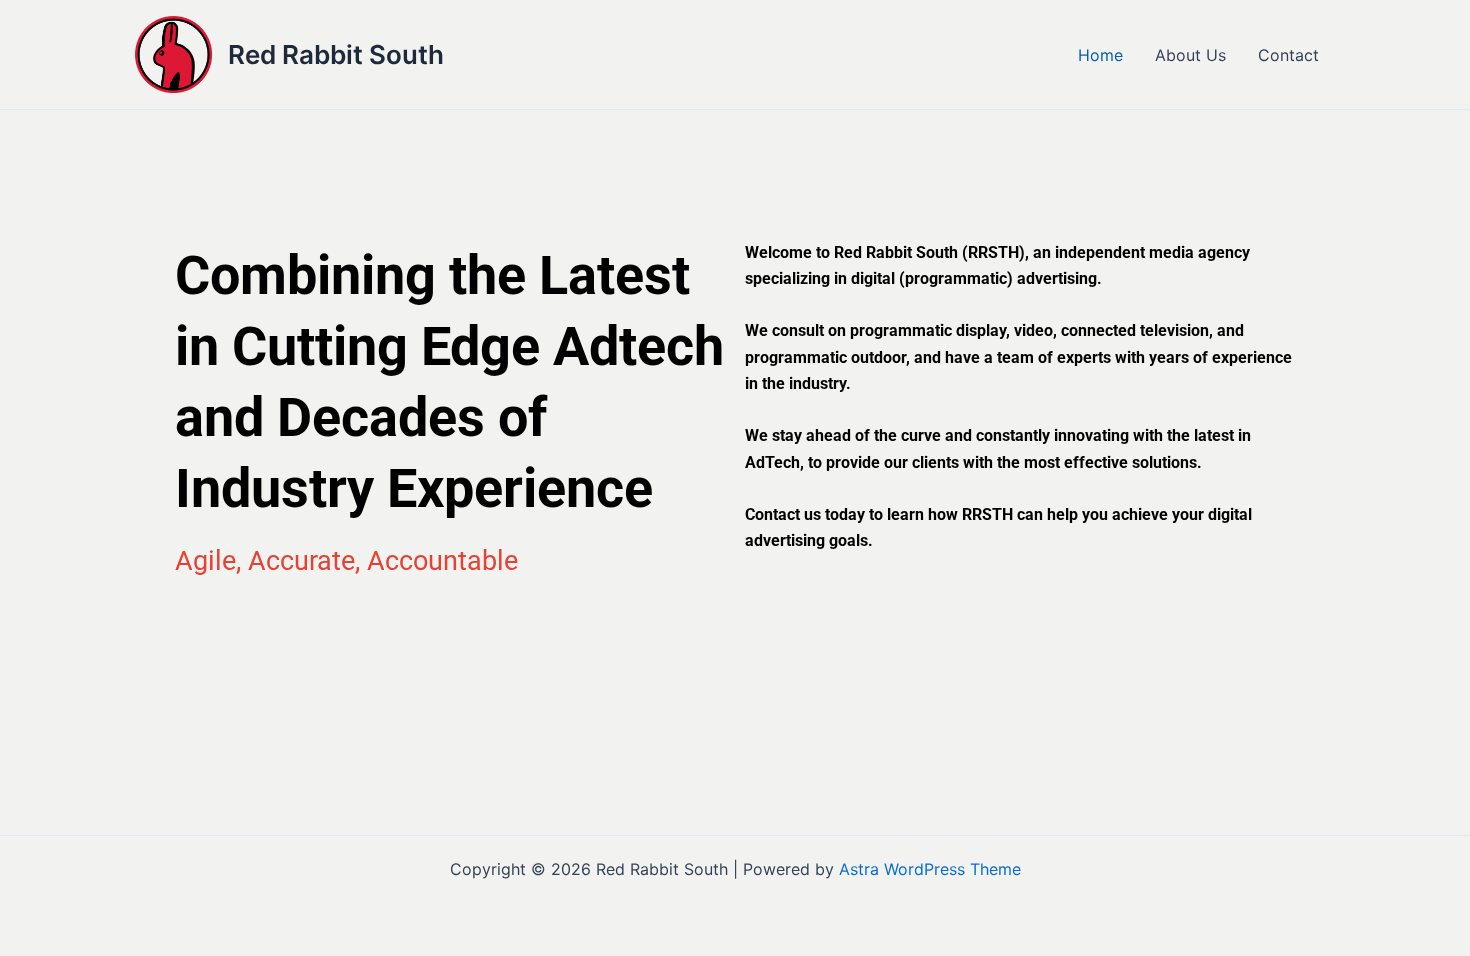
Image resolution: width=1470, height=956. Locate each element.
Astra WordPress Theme (930, 869)
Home (1100, 55)
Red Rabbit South (336, 54)
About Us (1190, 55)
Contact (1288, 55)
